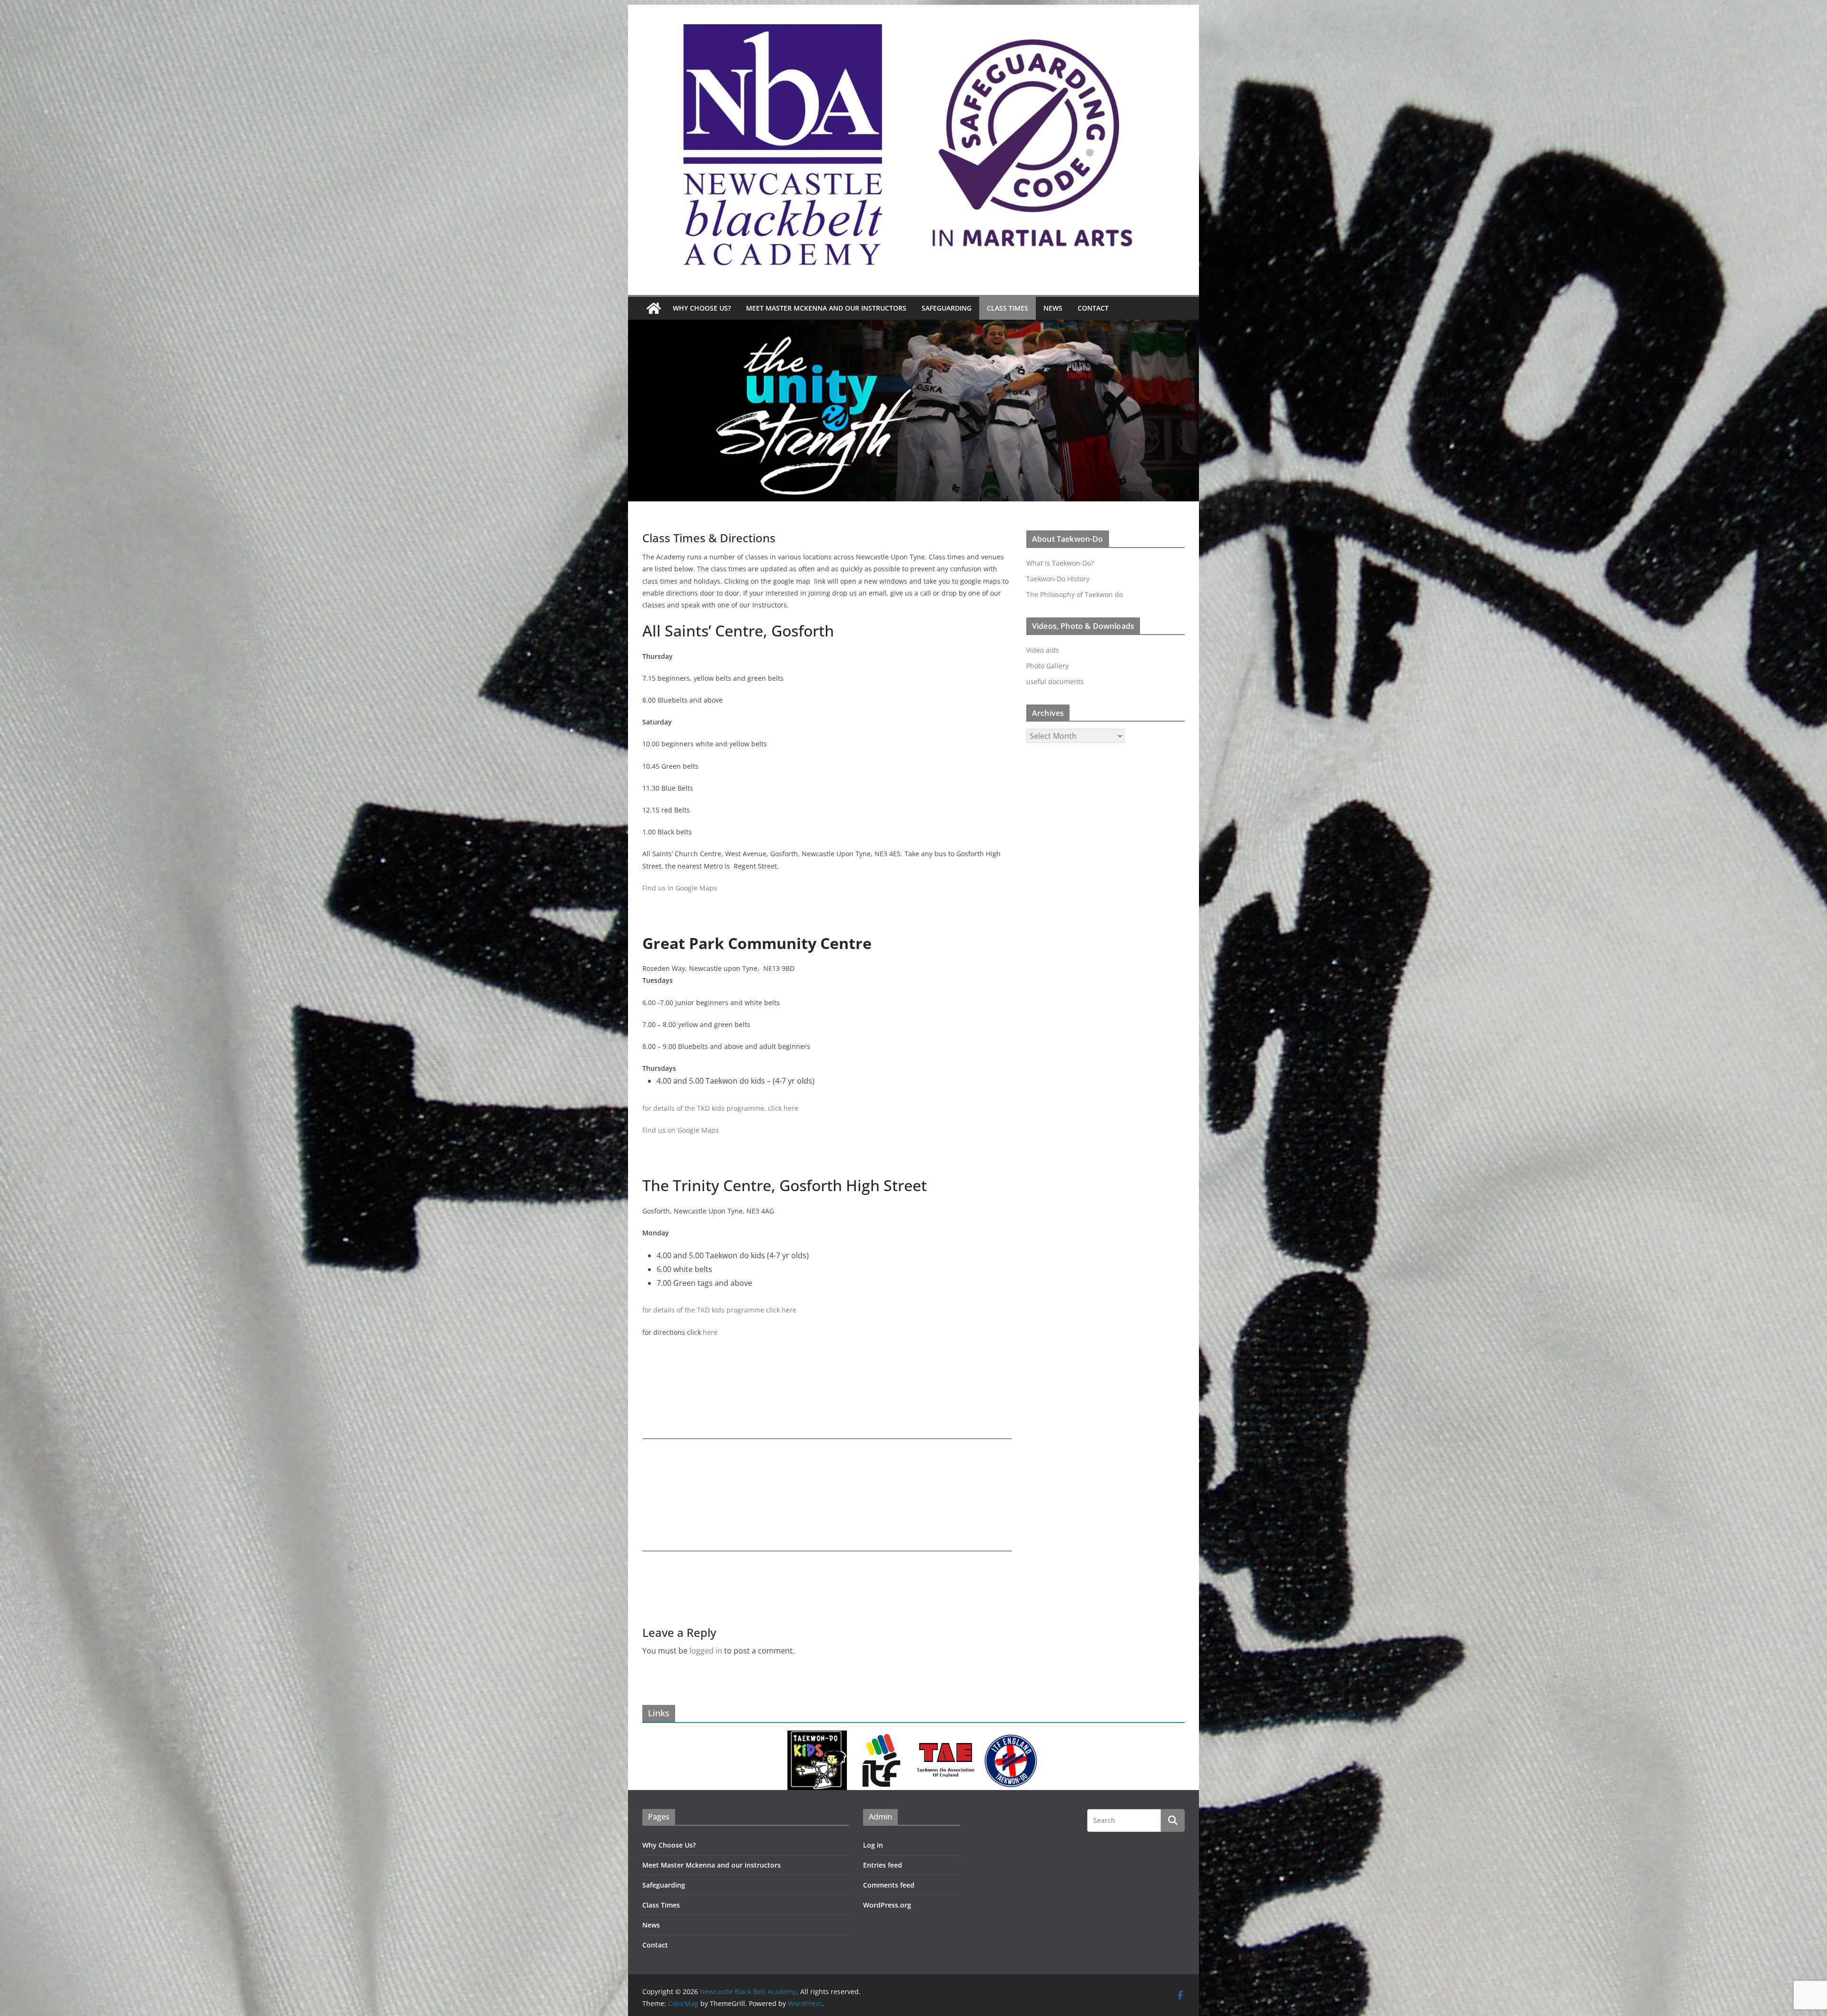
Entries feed (883, 1865)
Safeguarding (947, 308)
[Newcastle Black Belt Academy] (654, 308)
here (710, 1332)
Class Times (1007, 308)
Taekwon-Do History (1058, 579)
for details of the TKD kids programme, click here (720, 1108)
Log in (873, 1845)
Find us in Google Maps (680, 888)
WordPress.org (887, 1905)
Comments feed (889, 1885)
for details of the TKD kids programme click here (719, 1310)
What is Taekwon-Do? (1060, 563)
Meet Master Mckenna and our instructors (826, 308)
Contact (1093, 308)
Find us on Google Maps (681, 1130)
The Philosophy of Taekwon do (1075, 594)
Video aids (1043, 650)
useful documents (1055, 681)
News (1053, 308)
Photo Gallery (1047, 666)
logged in (706, 1651)
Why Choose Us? (702, 308)
